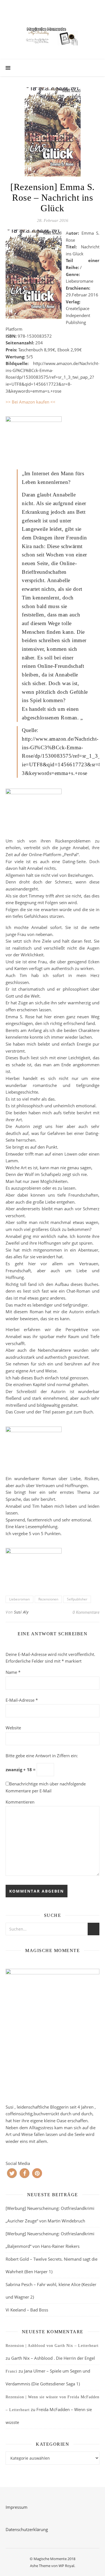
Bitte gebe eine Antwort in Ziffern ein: (42, 1756)
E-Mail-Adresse (22, 1700)
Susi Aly (21, 1612)
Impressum (17, 2507)
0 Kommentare (86, 1612)
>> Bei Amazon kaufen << (31, 402)
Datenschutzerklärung (27, 2529)
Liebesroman (19, 1599)
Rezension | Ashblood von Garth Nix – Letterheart (52, 2346)
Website (13, 1728)
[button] (12, 2173)
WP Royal (66, 2566)
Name (13, 1672)
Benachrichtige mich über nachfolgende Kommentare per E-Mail (46, 1787)
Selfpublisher (77, 1599)
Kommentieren (20, 1802)
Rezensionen (48, 1599)
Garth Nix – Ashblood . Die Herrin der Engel (53, 2358)
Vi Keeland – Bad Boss (27, 2310)
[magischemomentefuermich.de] (53, 35)
